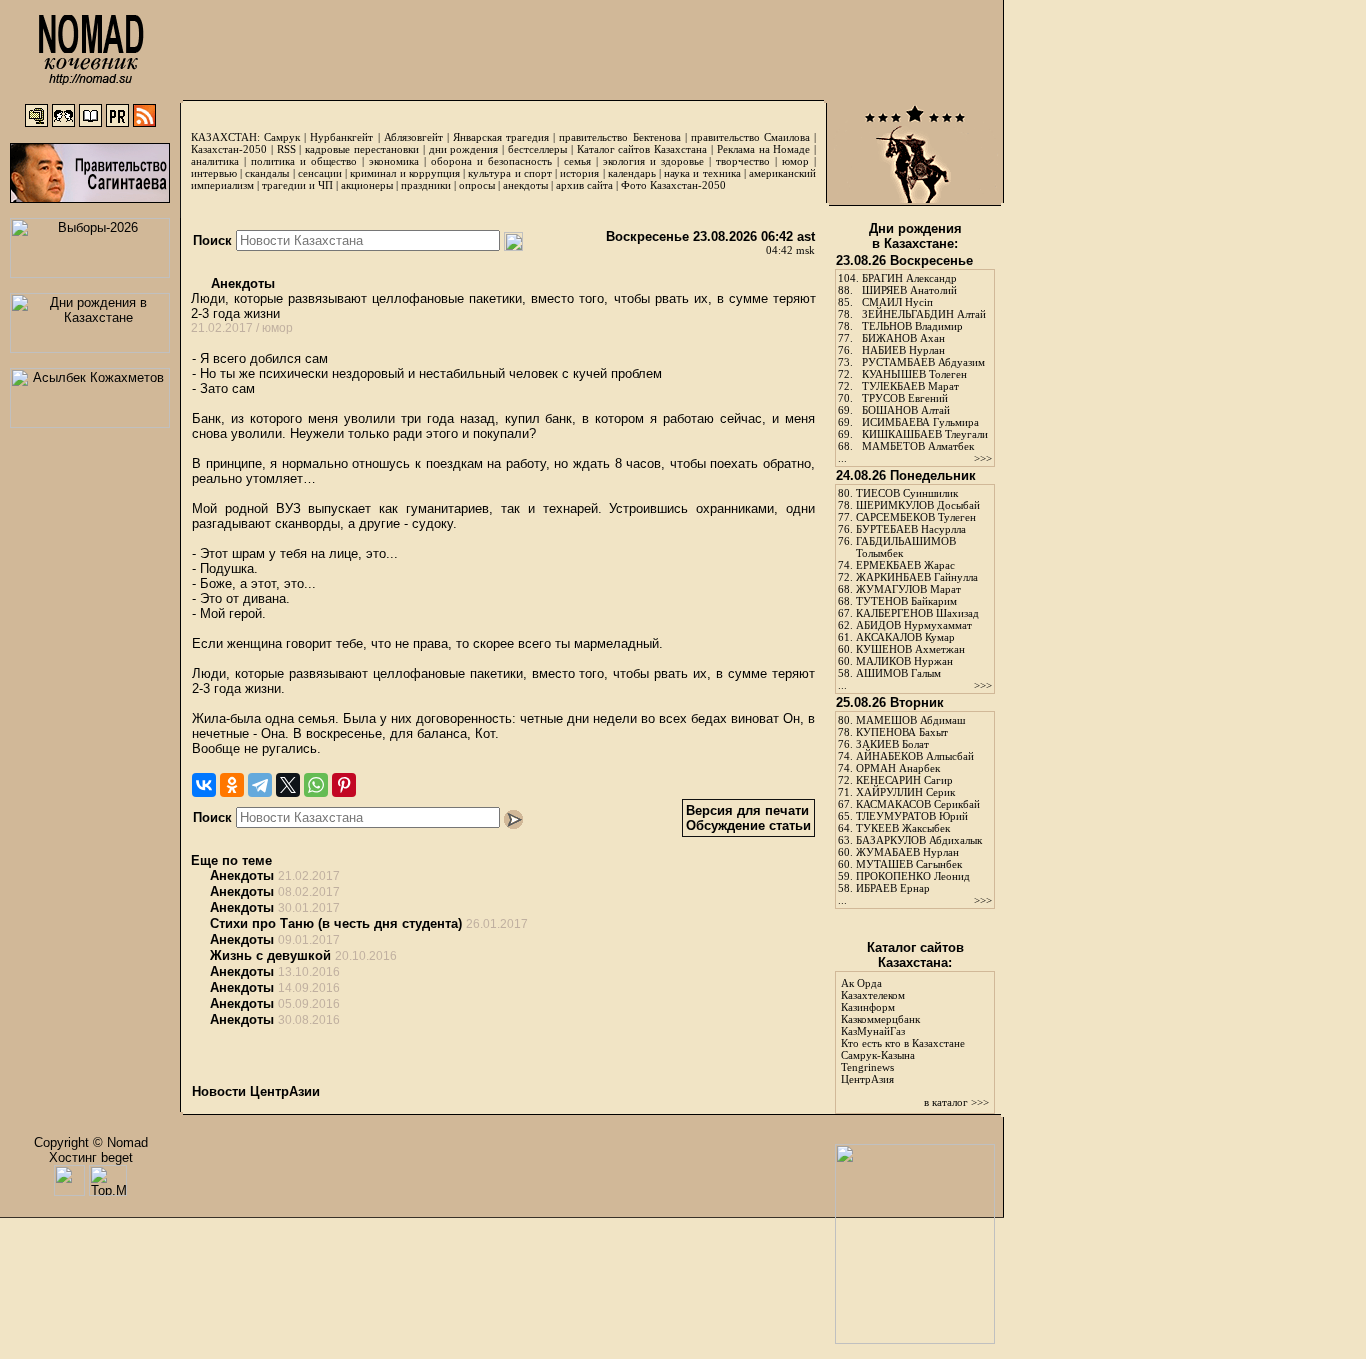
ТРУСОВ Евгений (905, 398)
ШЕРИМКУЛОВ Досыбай (918, 505)
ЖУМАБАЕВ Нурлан (907, 852)
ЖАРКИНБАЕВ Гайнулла (917, 577)
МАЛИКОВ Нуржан (904, 661)
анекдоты (525, 185)
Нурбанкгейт (341, 137)
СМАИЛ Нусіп (897, 302)
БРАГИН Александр (909, 278)
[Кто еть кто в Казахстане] (915, 1339)
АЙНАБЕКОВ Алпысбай (915, 756)
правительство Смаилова (750, 137)
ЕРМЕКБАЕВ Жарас (905, 565)
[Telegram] (260, 785)
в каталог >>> (956, 1102)
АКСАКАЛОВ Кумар (905, 637)
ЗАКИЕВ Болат (892, 744)
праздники (426, 185)
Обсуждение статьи (748, 825)
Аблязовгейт (413, 137)
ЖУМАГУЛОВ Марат (908, 589)
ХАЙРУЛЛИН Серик (905, 792)
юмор (795, 161)
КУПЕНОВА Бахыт (902, 732)
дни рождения (464, 149)
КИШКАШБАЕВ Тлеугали (925, 434)
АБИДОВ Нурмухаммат (914, 625)
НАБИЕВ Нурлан (903, 350)
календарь (632, 173)
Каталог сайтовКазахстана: (915, 955)
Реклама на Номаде (764, 149)
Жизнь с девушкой (270, 955)
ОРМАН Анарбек (898, 768)
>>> (983, 458)
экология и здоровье (653, 161)
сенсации (320, 173)
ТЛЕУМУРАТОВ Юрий (912, 816)
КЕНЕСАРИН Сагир (904, 780)
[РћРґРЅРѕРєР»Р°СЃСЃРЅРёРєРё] (232, 785)
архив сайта (584, 185)
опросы (477, 185)
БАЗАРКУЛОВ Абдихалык (919, 840)
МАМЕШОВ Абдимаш (910, 720)
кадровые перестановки (362, 149)
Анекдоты (241, 283)
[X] (288, 785)
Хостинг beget (91, 1157)
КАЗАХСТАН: (225, 137)
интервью (214, 173)
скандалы (267, 173)
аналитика (215, 161)
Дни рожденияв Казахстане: (915, 236)
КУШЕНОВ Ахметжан (910, 649)
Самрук (282, 137)
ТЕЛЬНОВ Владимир (912, 326)
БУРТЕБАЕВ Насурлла (911, 529)
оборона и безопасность (491, 161)
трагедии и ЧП (297, 185)
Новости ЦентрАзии (256, 1091)
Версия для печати (747, 810)
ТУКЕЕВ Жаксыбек (903, 828)
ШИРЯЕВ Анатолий (909, 290)
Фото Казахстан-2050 (673, 185)
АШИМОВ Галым (898, 673)
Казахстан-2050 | (234, 149)
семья (577, 161)
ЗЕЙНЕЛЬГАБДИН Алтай (924, 314)
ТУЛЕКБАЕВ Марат (910, 386)
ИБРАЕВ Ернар (893, 888)
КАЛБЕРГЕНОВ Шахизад (917, 613)
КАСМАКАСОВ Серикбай (918, 804)
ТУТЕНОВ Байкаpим (906, 601)
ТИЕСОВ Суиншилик (907, 493)
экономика (394, 161)
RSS (286, 149)
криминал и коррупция (404, 173)
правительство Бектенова (619, 137)
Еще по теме (231, 860)
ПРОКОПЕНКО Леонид (913, 876)
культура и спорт (509, 173)
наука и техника (702, 173)
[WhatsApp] (316, 785)
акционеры (367, 185)
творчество (743, 161)
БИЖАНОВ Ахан (903, 338)
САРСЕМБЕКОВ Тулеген (916, 517)
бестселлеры (537, 149)
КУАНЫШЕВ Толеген (914, 374)
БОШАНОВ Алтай (906, 410)
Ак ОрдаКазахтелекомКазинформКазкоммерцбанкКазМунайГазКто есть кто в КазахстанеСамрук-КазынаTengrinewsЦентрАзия (903, 1031)
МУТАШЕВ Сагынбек (909, 864)
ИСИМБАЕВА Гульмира (920, 422)
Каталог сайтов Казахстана (642, 149)
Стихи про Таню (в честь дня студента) (336, 923)
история (579, 173)
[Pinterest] (344, 785)
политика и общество (304, 161)
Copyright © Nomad (91, 1142)
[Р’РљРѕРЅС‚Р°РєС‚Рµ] (204, 785)
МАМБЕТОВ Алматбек (918, 446)
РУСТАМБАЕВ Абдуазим (923, 362)
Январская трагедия (501, 137)
